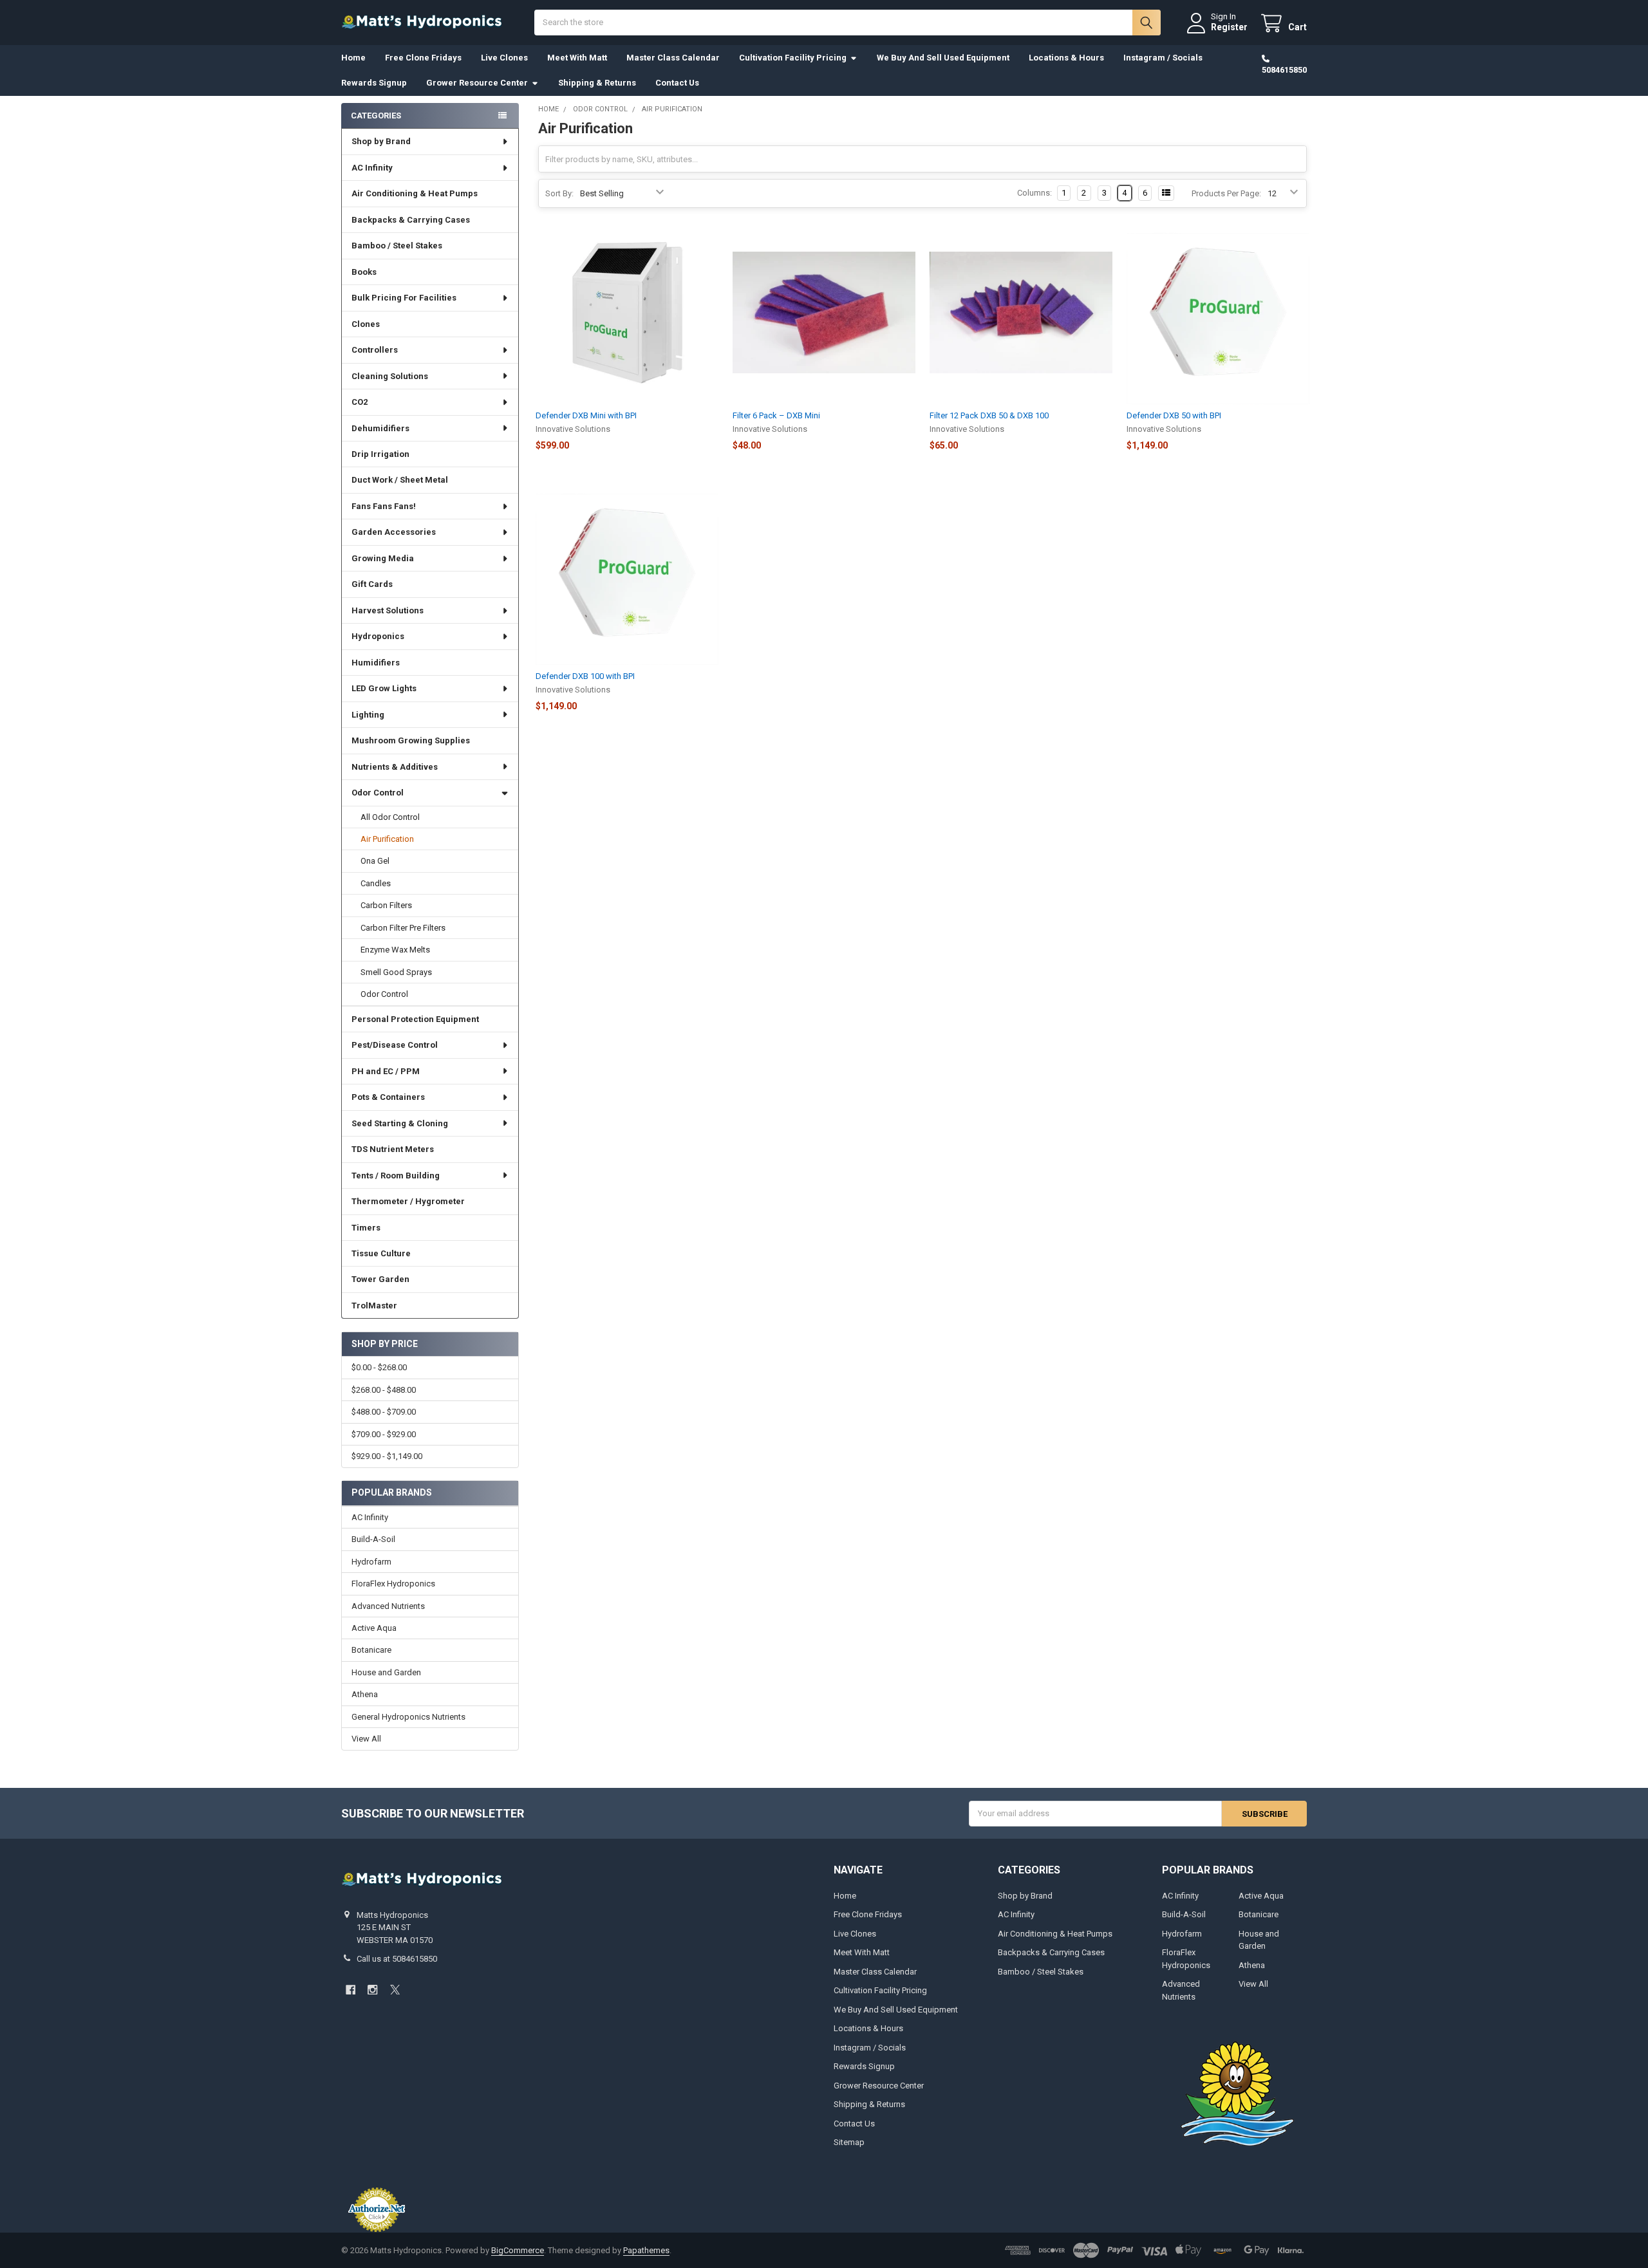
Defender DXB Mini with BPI (586, 415)
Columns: (1035, 193)
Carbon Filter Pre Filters (403, 928)
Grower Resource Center (477, 83)
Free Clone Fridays (423, 58)
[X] (395, 1990)
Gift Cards (372, 584)
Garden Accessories (394, 532)
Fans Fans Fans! (384, 506)
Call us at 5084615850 (397, 1959)
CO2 (360, 402)
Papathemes (646, 2250)
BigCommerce (518, 2250)
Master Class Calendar (673, 58)
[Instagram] (372, 1990)
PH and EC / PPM (386, 1071)
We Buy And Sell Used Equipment (943, 58)
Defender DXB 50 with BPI (1174, 415)
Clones (366, 324)
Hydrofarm (371, 1562)
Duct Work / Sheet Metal (400, 480)
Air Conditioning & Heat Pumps (415, 193)
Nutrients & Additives (395, 767)
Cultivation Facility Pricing (793, 58)
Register (1229, 27)
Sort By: (559, 193)
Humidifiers (376, 663)
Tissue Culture (381, 1253)
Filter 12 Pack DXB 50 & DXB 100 (989, 415)
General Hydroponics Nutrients (408, 1717)
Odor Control (378, 793)
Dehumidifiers (380, 428)
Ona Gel (375, 861)
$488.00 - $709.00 (384, 1412)
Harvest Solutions (388, 610)
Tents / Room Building (396, 1176)
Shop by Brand (381, 141)
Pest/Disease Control (395, 1045)
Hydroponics (378, 636)
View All (366, 1739)
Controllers (375, 350)
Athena (365, 1694)
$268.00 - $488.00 (384, 1390)
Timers (366, 1228)
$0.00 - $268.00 (379, 1367)
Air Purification (387, 839)
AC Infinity (372, 168)
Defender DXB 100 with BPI (585, 676)
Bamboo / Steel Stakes (397, 246)
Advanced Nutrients (388, 1606)
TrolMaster (374, 1306)
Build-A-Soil (373, 1539)
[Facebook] (351, 1990)
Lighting (368, 715)
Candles (376, 883)
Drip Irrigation (380, 454)
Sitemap (849, 2142)
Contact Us (677, 83)
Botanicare (371, 1650)
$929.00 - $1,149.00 (387, 1456)
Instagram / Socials (1163, 58)
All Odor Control (390, 817)
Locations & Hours (1066, 58)
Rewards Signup (374, 83)
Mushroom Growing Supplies (411, 740)
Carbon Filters (386, 905)
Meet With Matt (577, 58)
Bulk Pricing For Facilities (404, 298)
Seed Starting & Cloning (400, 1123)
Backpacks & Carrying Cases (411, 220)
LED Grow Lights (384, 688)
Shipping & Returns (597, 83)
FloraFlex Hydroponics (393, 1584)
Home (353, 58)
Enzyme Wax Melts (395, 950)
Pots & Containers (388, 1097)
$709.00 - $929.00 (384, 1434)
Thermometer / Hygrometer (408, 1201)
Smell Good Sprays (396, 972)
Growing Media (383, 558)
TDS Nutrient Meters (393, 1149)
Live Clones (504, 58)
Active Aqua (374, 1628)
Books (364, 272)
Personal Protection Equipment (415, 1019)
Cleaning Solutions (390, 376)
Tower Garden (380, 1279)
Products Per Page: (1226, 193)
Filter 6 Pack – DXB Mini (776, 415)
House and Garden (386, 1672)
